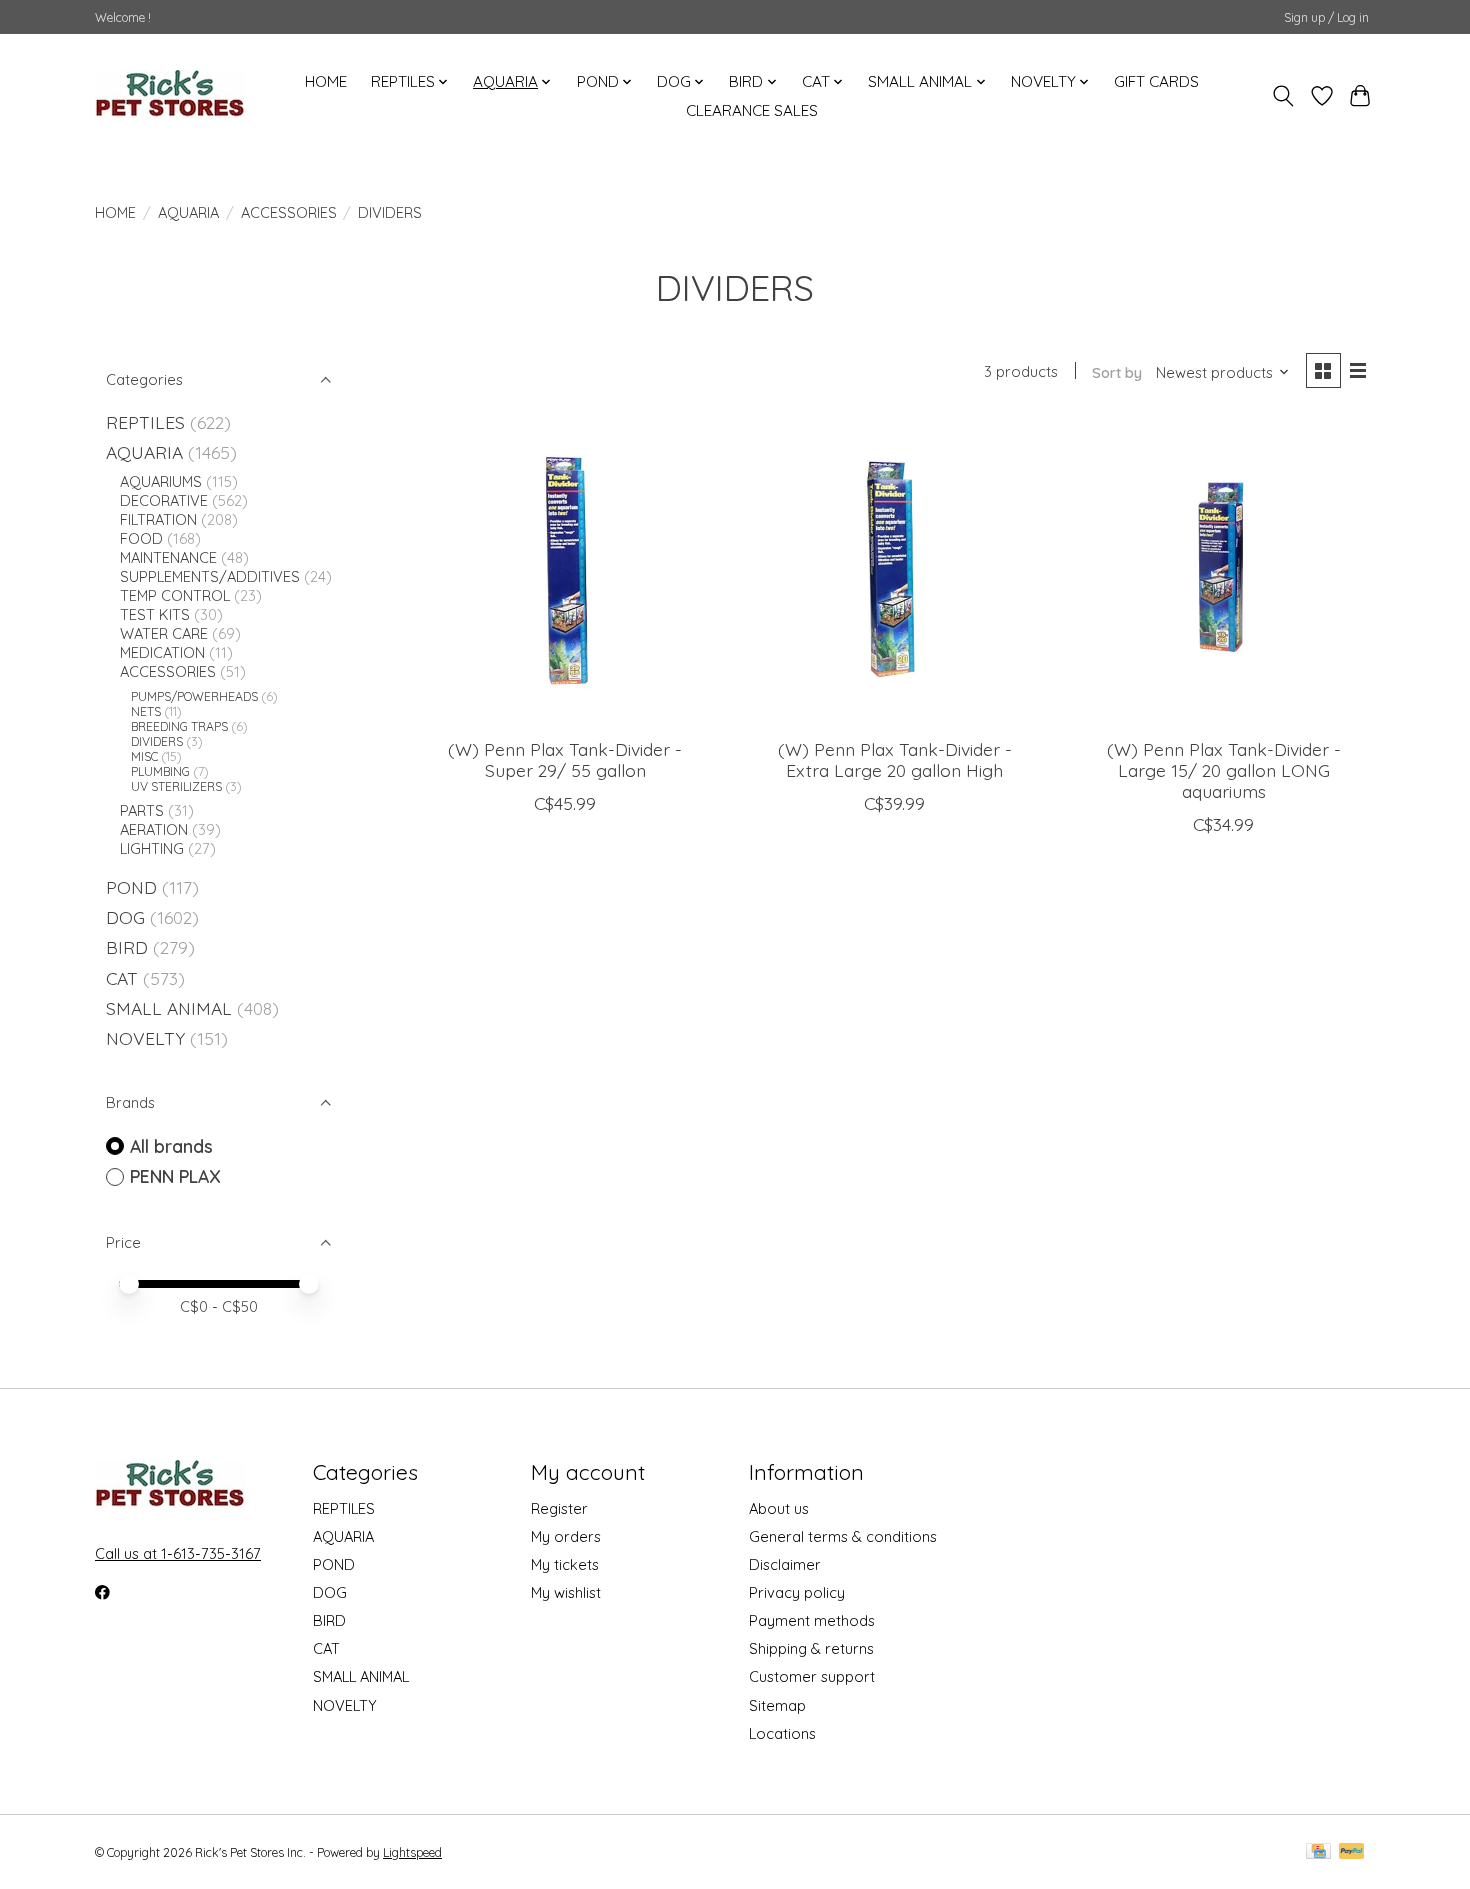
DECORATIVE (164, 500)
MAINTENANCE (168, 557)
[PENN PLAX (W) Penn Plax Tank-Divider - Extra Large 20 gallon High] (895, 572)
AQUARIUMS (161, 481)
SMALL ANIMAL (169, 1008)
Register (559, 1508)
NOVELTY (145, 1038)
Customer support (812, 1676)
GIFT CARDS (1156, 81)
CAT (122, 978)
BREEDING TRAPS (179, 726)
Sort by (1117, 372)
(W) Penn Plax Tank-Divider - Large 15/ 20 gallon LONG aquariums (1224, 770)
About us (779, 1508)
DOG (125, 917)
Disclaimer (785, 1564)
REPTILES (145, 422)
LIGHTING (152, 848)
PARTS (142, 810)
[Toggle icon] (1283, 96)
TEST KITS (155, 614)
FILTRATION (158, 519)
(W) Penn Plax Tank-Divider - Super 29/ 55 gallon (565, 759)
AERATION (154, 829)
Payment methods (812, 1620)
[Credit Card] (1318, 1852)
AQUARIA (188, 212)
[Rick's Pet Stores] (170, 96)
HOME (326, 81)
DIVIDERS (157, 741)
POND (131, 887)
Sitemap (777, 1705)
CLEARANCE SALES (752, 110)
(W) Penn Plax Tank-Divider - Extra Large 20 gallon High (895, 759)
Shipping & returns (811, 1648)
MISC (144, 756)
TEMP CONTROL (175, 595)
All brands (171, 1146)
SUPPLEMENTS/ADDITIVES (210, 576)
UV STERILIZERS (176, 786)
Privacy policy (797, 1592)
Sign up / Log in (1326, 17)
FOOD (141, 538)
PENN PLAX (175, 1176)
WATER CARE (164, 633)
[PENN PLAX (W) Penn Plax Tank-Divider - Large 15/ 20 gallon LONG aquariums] (1224, 572)
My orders (566, 1536)
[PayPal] (1352, 1852)
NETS (146, 711)
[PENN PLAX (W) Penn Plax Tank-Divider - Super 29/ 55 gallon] (565, 572)
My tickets (565, 1564)
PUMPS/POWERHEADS (194, 696)
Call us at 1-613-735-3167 (178, 1553)
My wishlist (566, 1592)
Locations (782, 1733)
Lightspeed (412, 1852)
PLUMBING (160, 771)
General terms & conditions (843, 1536)
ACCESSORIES (289, 212)
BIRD (127, 947)
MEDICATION (162, 652)
